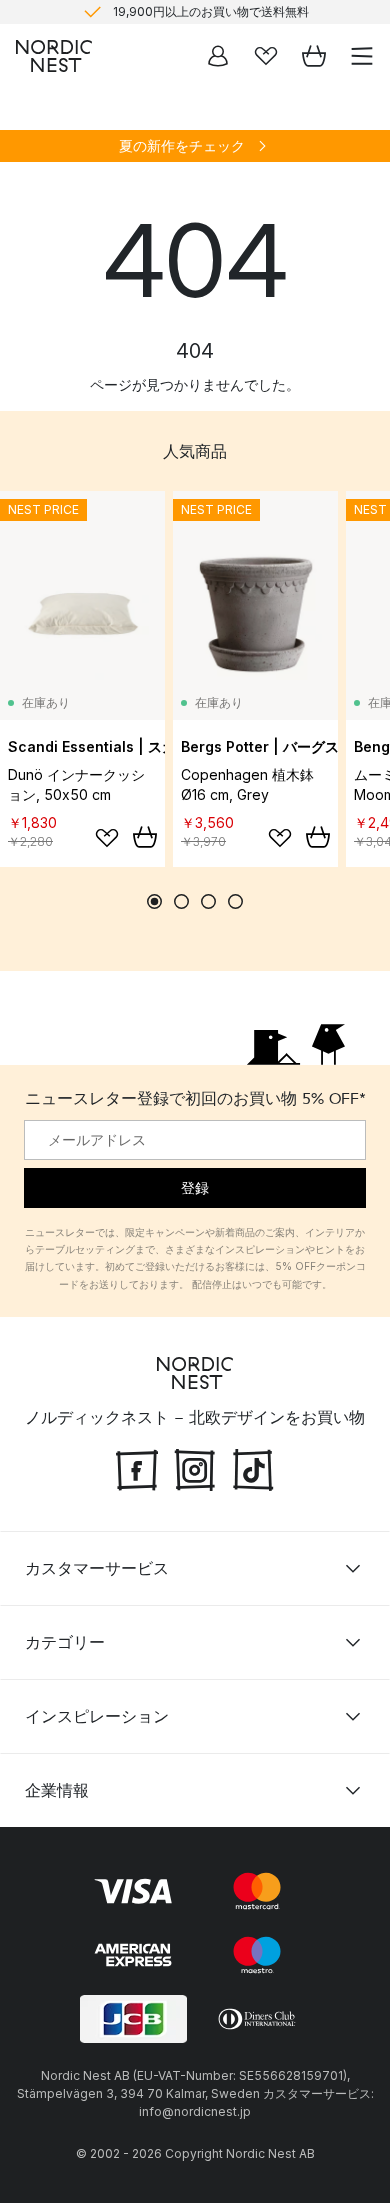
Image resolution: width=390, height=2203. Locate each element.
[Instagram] (195, 1468)
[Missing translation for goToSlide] (181, 901)
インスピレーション (97, 1716)
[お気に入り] (266, 56)
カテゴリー (65, 1642)
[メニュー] (362, 56)
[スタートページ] (54, 56)
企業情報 (57, 1790)
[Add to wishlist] (107, 838)
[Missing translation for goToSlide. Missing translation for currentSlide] (154, 901)
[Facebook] (137, 1468)
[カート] (314, 56)
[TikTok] (253, 1468)
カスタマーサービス (97, 1568)
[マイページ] (218, 56)
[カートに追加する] (145, 837)
